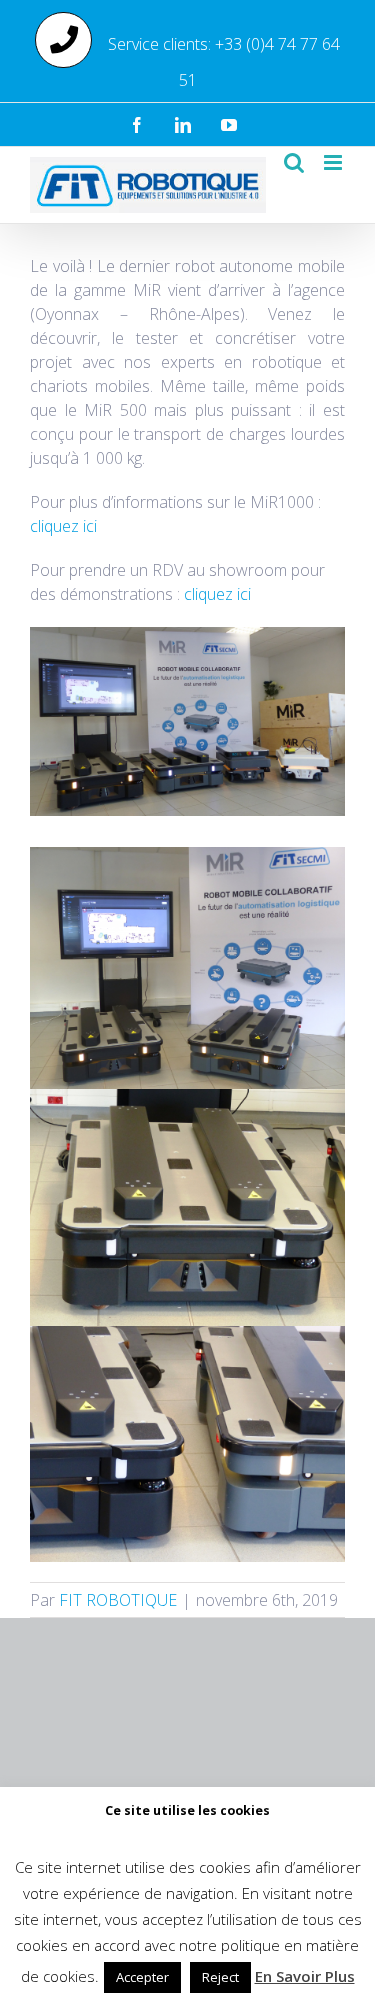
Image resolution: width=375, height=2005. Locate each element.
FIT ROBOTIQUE (118, 1600)
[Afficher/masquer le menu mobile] (334, 162)
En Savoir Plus (305, 1976)
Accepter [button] (142, 1977)
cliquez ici (63, 526)
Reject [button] (220, 1977)
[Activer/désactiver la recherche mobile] (294, 162)
